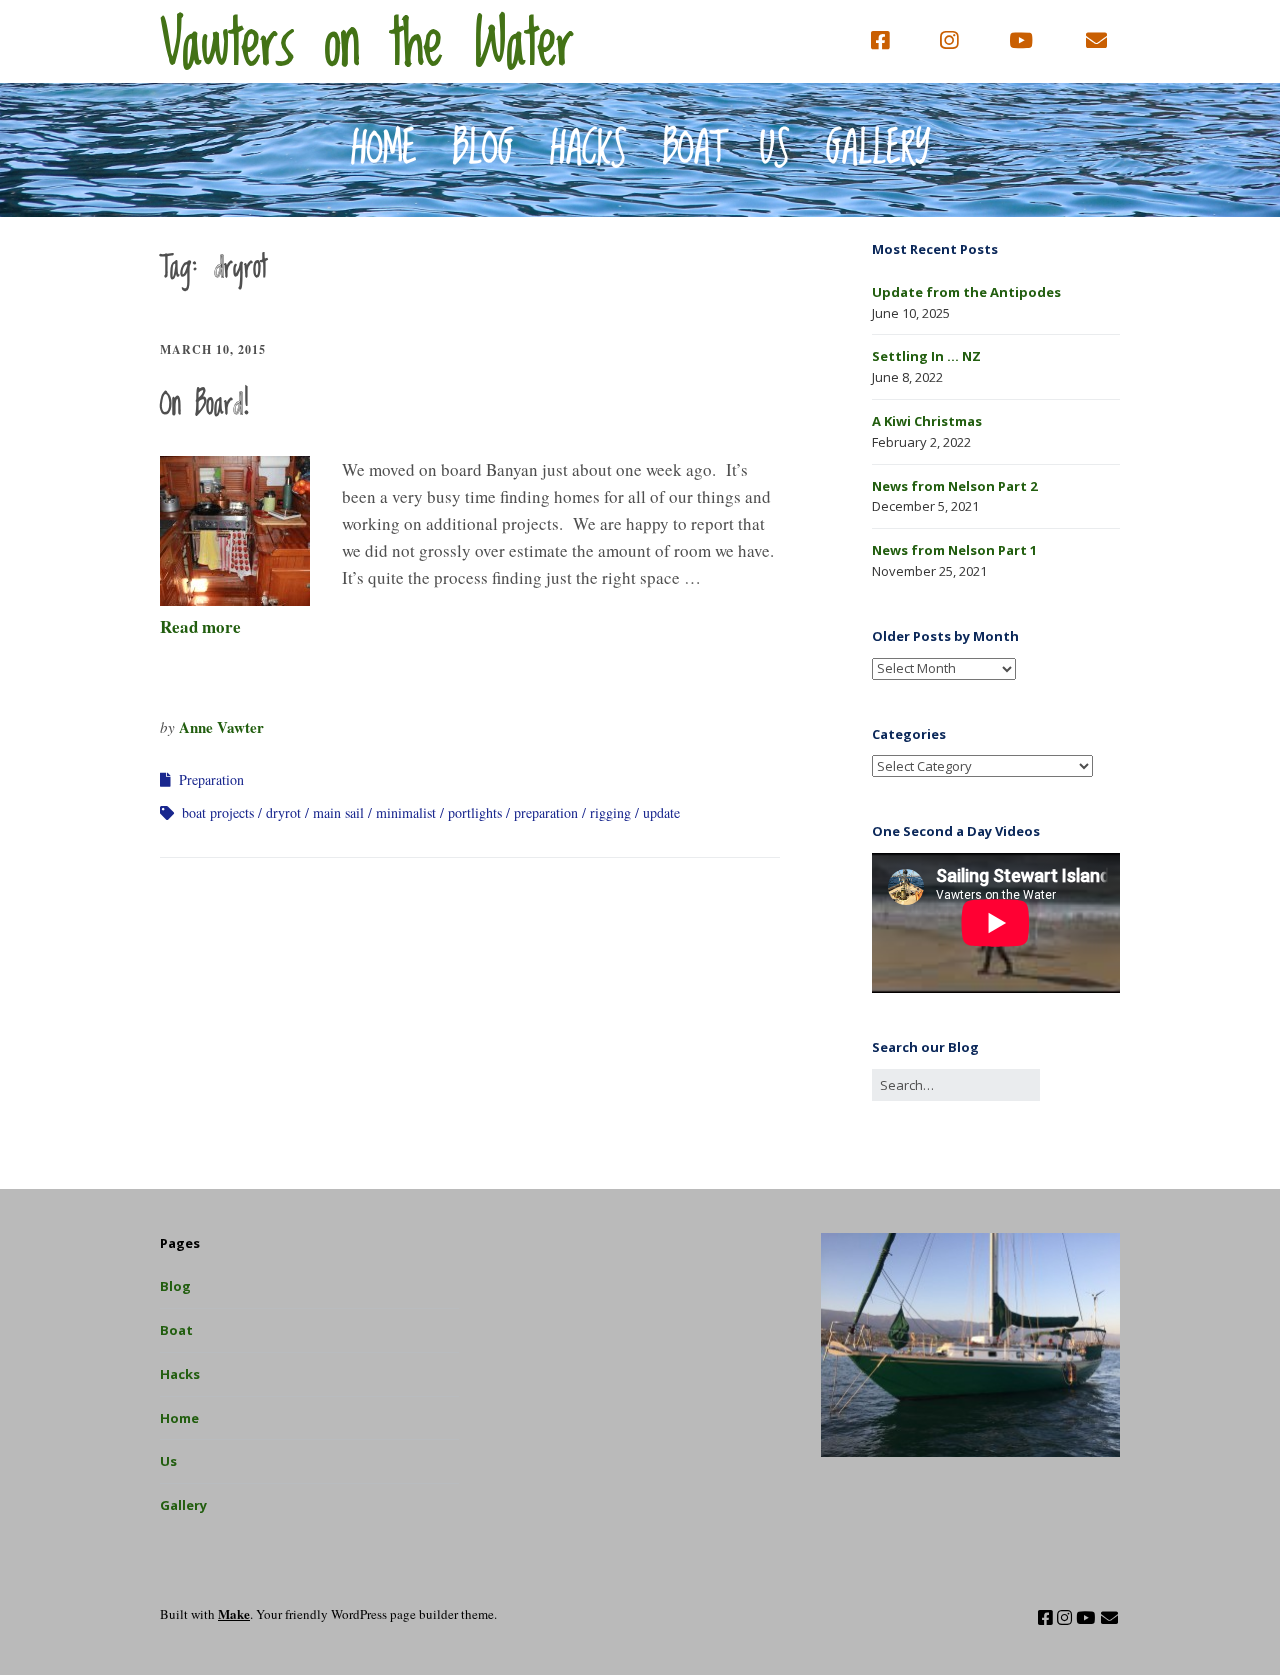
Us (775, 150)
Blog (483, 150)
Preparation (211, 779)
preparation (546, 812)
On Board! (205, 405)
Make (234, 1613)
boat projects (218, 812)
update (661, 812)
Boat (693, 150)
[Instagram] (949, 41)
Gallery (878, 150)
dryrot (283, 812)
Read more (200, 626)
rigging (610, 812)
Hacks (588, 150)
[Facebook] (885, 41)
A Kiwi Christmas (927, 421)
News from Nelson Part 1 (954, 550)
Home (384, 150)
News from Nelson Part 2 (954, 486)
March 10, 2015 (213, 349)
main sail (338, 812)
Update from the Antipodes (966, 292)
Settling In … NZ (926, 356)
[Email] (1097, 41)
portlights (475, 812)
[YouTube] (1021, 41)
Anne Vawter (221, 727)
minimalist (406, 812)
